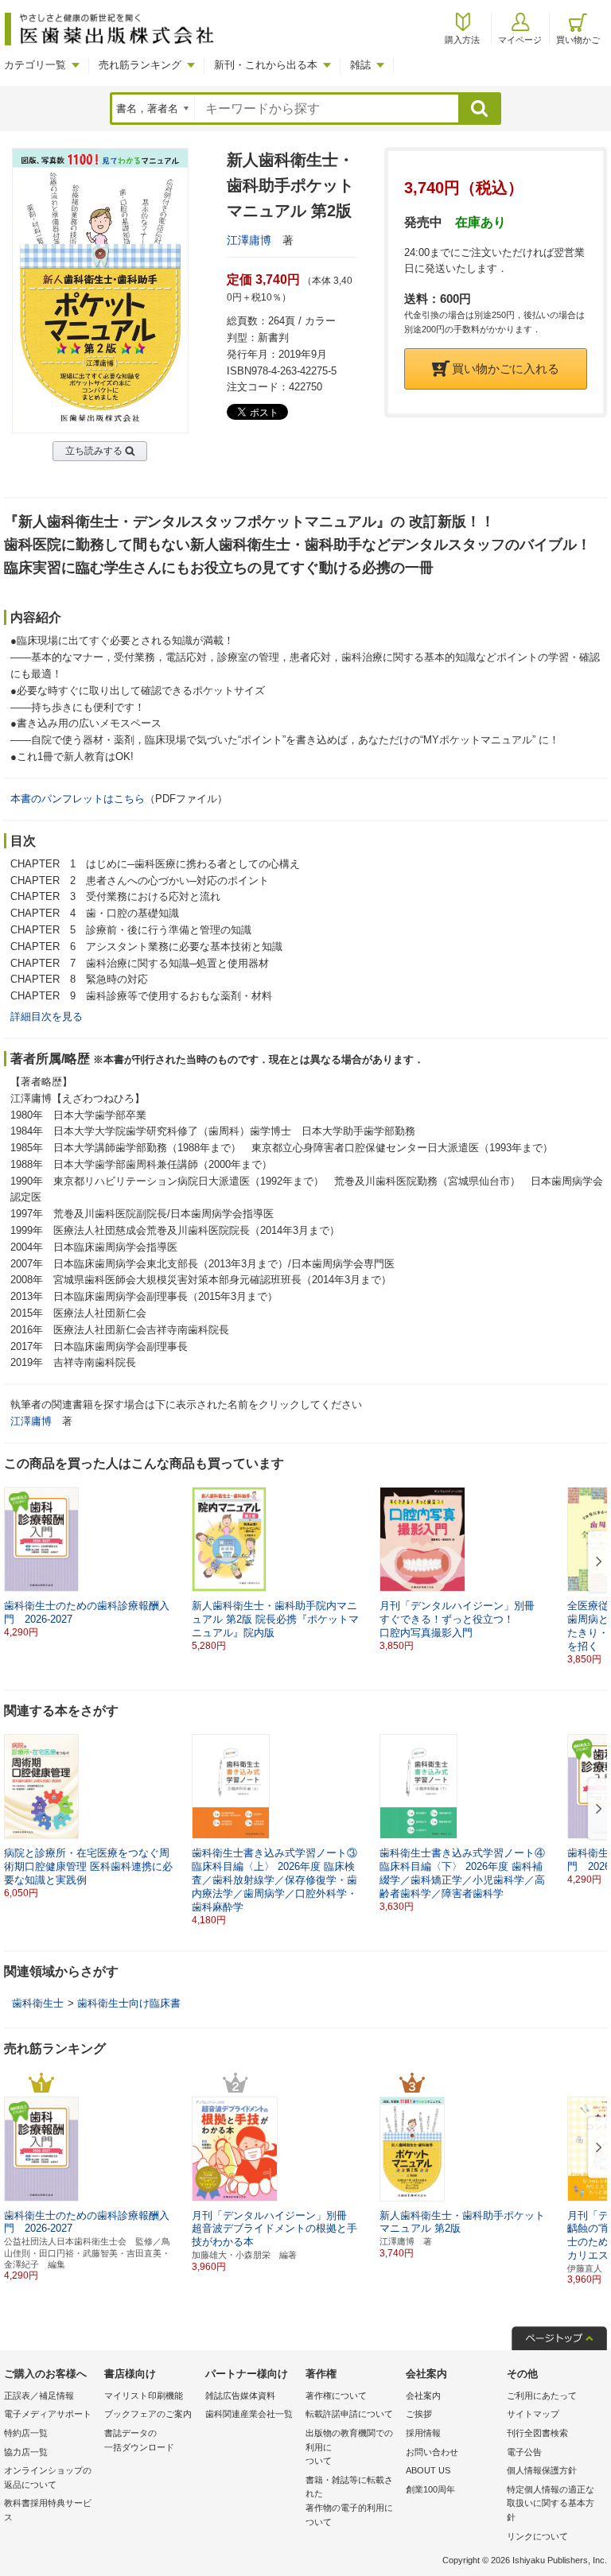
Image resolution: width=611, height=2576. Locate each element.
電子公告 (524, 2452)
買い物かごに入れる (506, 369)
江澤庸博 (249, 240)
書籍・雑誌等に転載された (349, 2501)
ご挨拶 (419, 2414)
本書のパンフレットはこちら (78, 799)
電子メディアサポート (48, 2414)
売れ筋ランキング (140, 65)
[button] (596, 1562)
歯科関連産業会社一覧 (249, 2414)
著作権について (336, 2396)
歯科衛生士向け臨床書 (129, 2003)
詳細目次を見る (47, 1016)
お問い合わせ (432, 2452)
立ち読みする (94, 451)
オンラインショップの (48, 2477)
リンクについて (537, 2536)
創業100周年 (430, 2489)
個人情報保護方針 (542, 2470)
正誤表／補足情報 (39, 2396)
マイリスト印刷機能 (144, 2396)
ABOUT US (428, 2470)
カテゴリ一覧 (35, 65)
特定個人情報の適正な (551, 2503)
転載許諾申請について (349, 2414)
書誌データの (139, 2440)
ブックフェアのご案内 (148, 2414)
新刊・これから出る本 (266, 65)
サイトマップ (533, 2414)
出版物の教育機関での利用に (349, 2447)
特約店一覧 (26, 2433)
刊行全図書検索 (537, 2433)
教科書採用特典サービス (48, 2510)
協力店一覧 (26, 2452)
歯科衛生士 (38, 2003)
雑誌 (360, 65)
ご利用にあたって (542, 2396)
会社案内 (423, 2396)
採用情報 (423, 2433)
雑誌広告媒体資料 (240, 2396)
